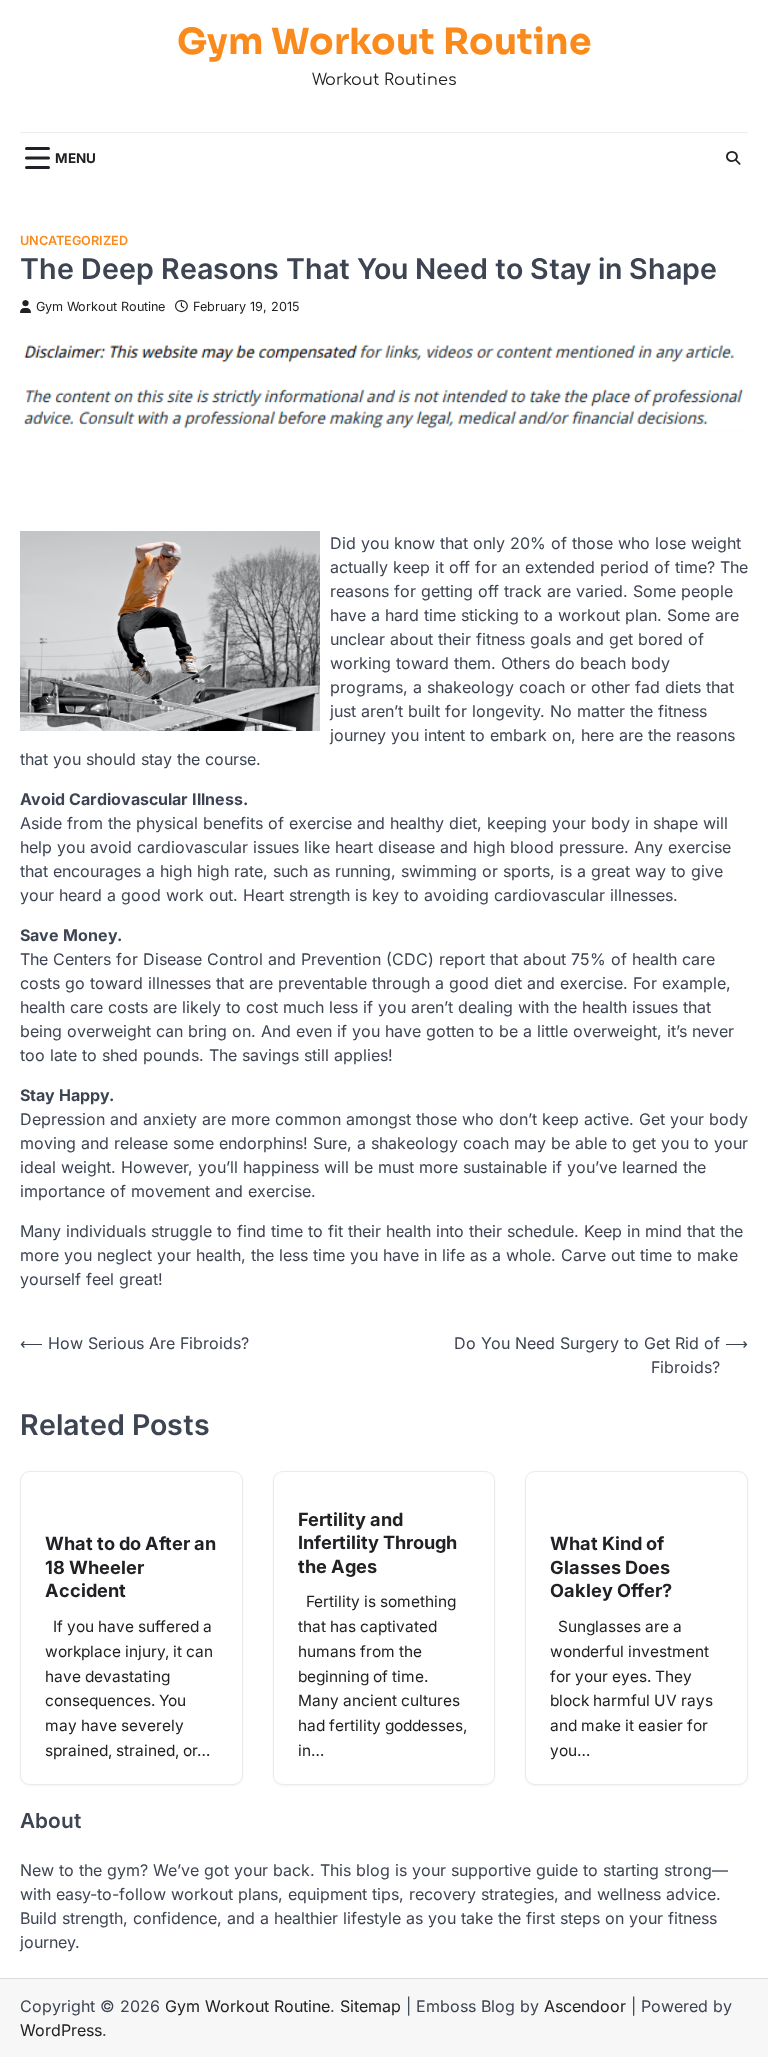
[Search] (733, 158)
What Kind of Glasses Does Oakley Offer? (611, 1566)
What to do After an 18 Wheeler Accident (130, 1566)
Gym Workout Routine (384, 41)
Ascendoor (585, 2006)
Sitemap (370, 2006)
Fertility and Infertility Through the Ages (377, 1542)
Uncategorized (74, 240)
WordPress (61, 2030)
